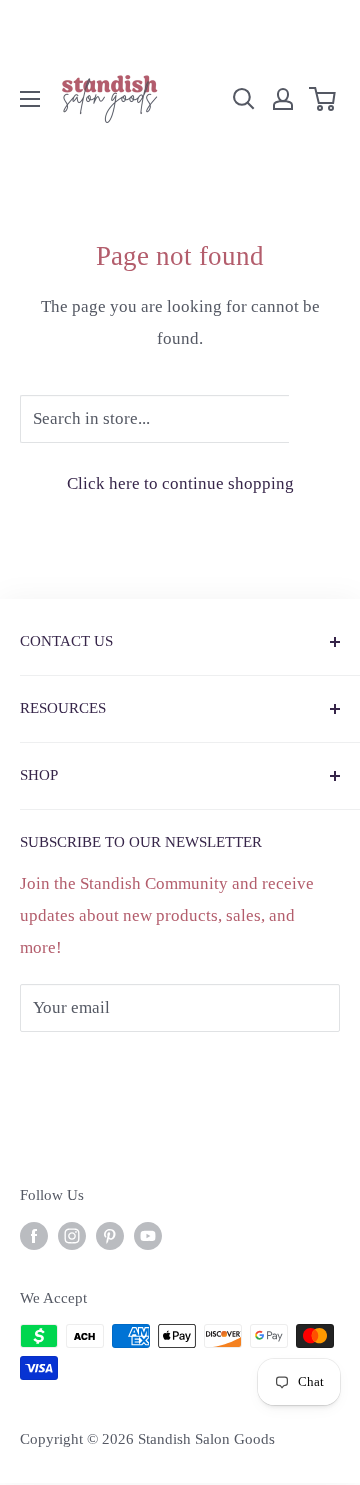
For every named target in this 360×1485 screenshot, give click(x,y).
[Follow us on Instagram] (72, 1236)
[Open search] (244, 99)
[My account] (283, 99)
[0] (323, 99)
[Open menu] (30, 99)
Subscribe (88, 1068)
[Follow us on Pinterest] (110, 1236)
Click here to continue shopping (180, 483)
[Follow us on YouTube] (148, 1236)
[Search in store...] (314, 419)
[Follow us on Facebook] (34, 1236)
